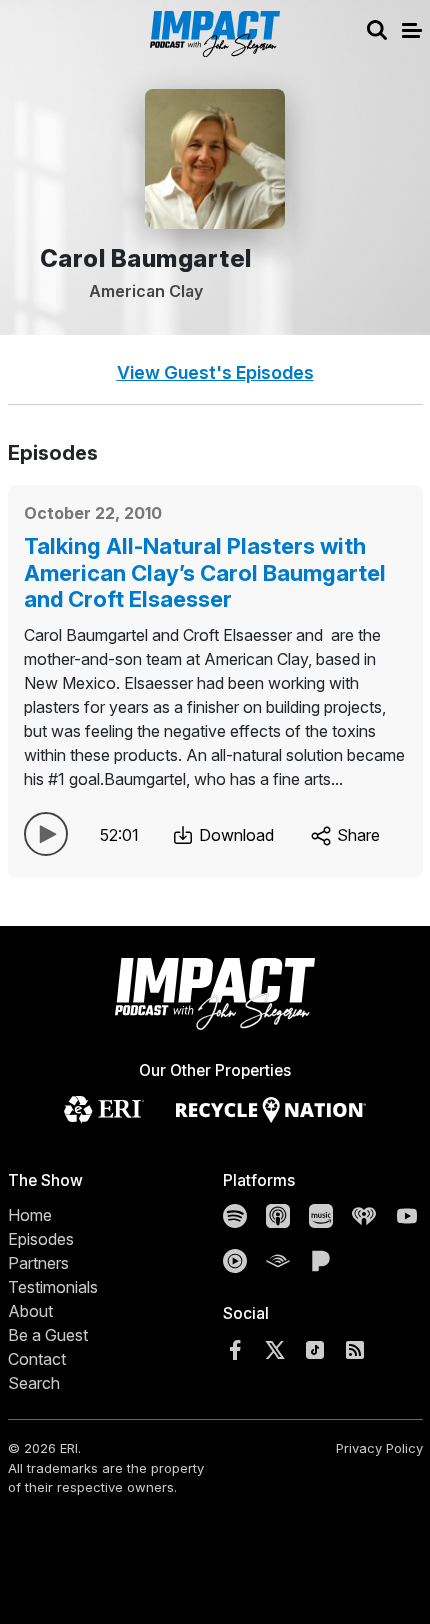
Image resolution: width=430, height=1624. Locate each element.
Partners (38, 1263)
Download (234, 835)
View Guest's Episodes (215, 372)
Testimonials (53, 1287)
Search (34, 1383)
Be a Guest (48, 1335)
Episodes (41, 1239)
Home (30, 1215)
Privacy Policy (379, 1448)
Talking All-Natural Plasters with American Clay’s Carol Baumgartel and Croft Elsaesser (205, 572)
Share (356, 835)
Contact (37, 1359)
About (30, 1311)
